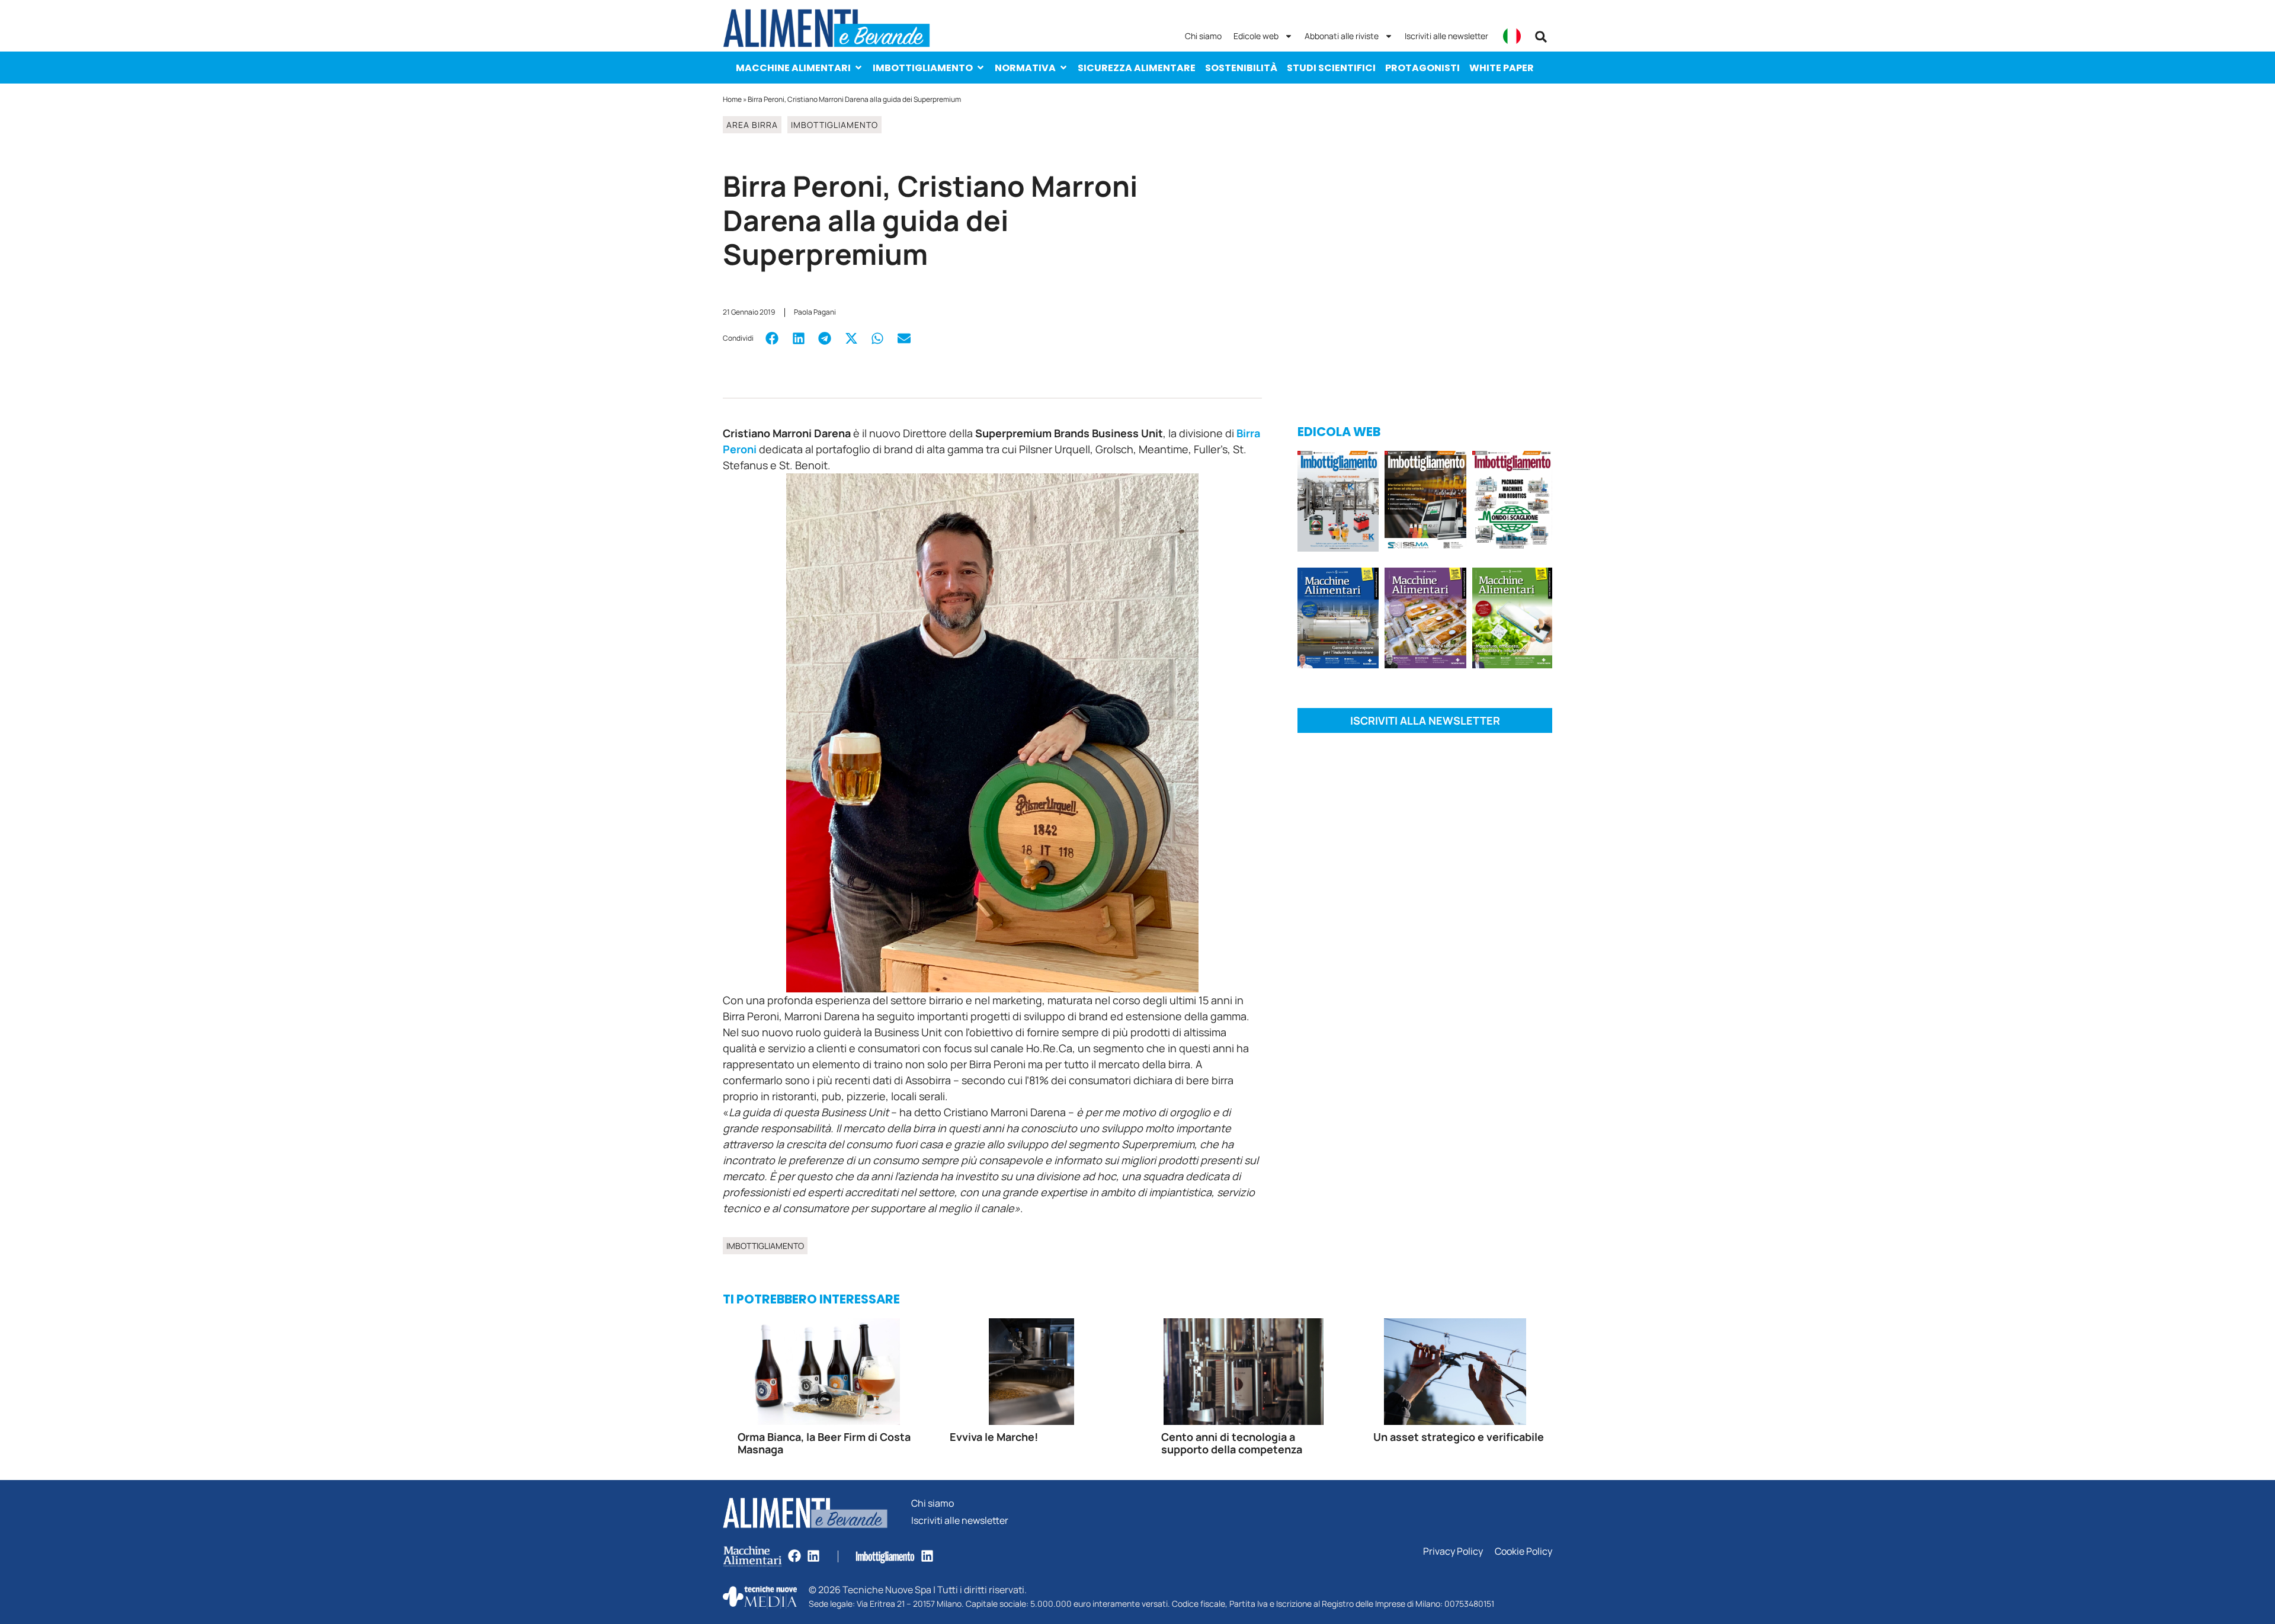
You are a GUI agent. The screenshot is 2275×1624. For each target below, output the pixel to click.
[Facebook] (794, 1556)
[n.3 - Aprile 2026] (1512, 503)
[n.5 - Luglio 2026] (1338, 503)
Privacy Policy (1453, 1551)
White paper (1502, 68)
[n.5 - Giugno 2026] (1338, 620)
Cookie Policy (1523, 1551)
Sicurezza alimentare (1137, 68)
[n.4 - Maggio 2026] (1425, 503)
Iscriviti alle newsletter (1446, 36)
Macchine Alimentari (793, 68)
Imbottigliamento (923, 68)
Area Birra (752, 125)
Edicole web (1256, 36)
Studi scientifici (1331, 68)
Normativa (1025, 68)
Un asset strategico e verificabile (1459, 1437)
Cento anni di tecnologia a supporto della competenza (1232, 1443)
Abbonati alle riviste (1342, 36)
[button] (1541, 37)
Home (732, 99)
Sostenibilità (1241, 68)
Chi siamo (1203, 36)
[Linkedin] (813, 1556)
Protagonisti (1422, 68)
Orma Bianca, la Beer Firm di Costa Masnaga (824, 1443)
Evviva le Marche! (994, 1437)
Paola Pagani (815, 312)
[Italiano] (1512, 36)
